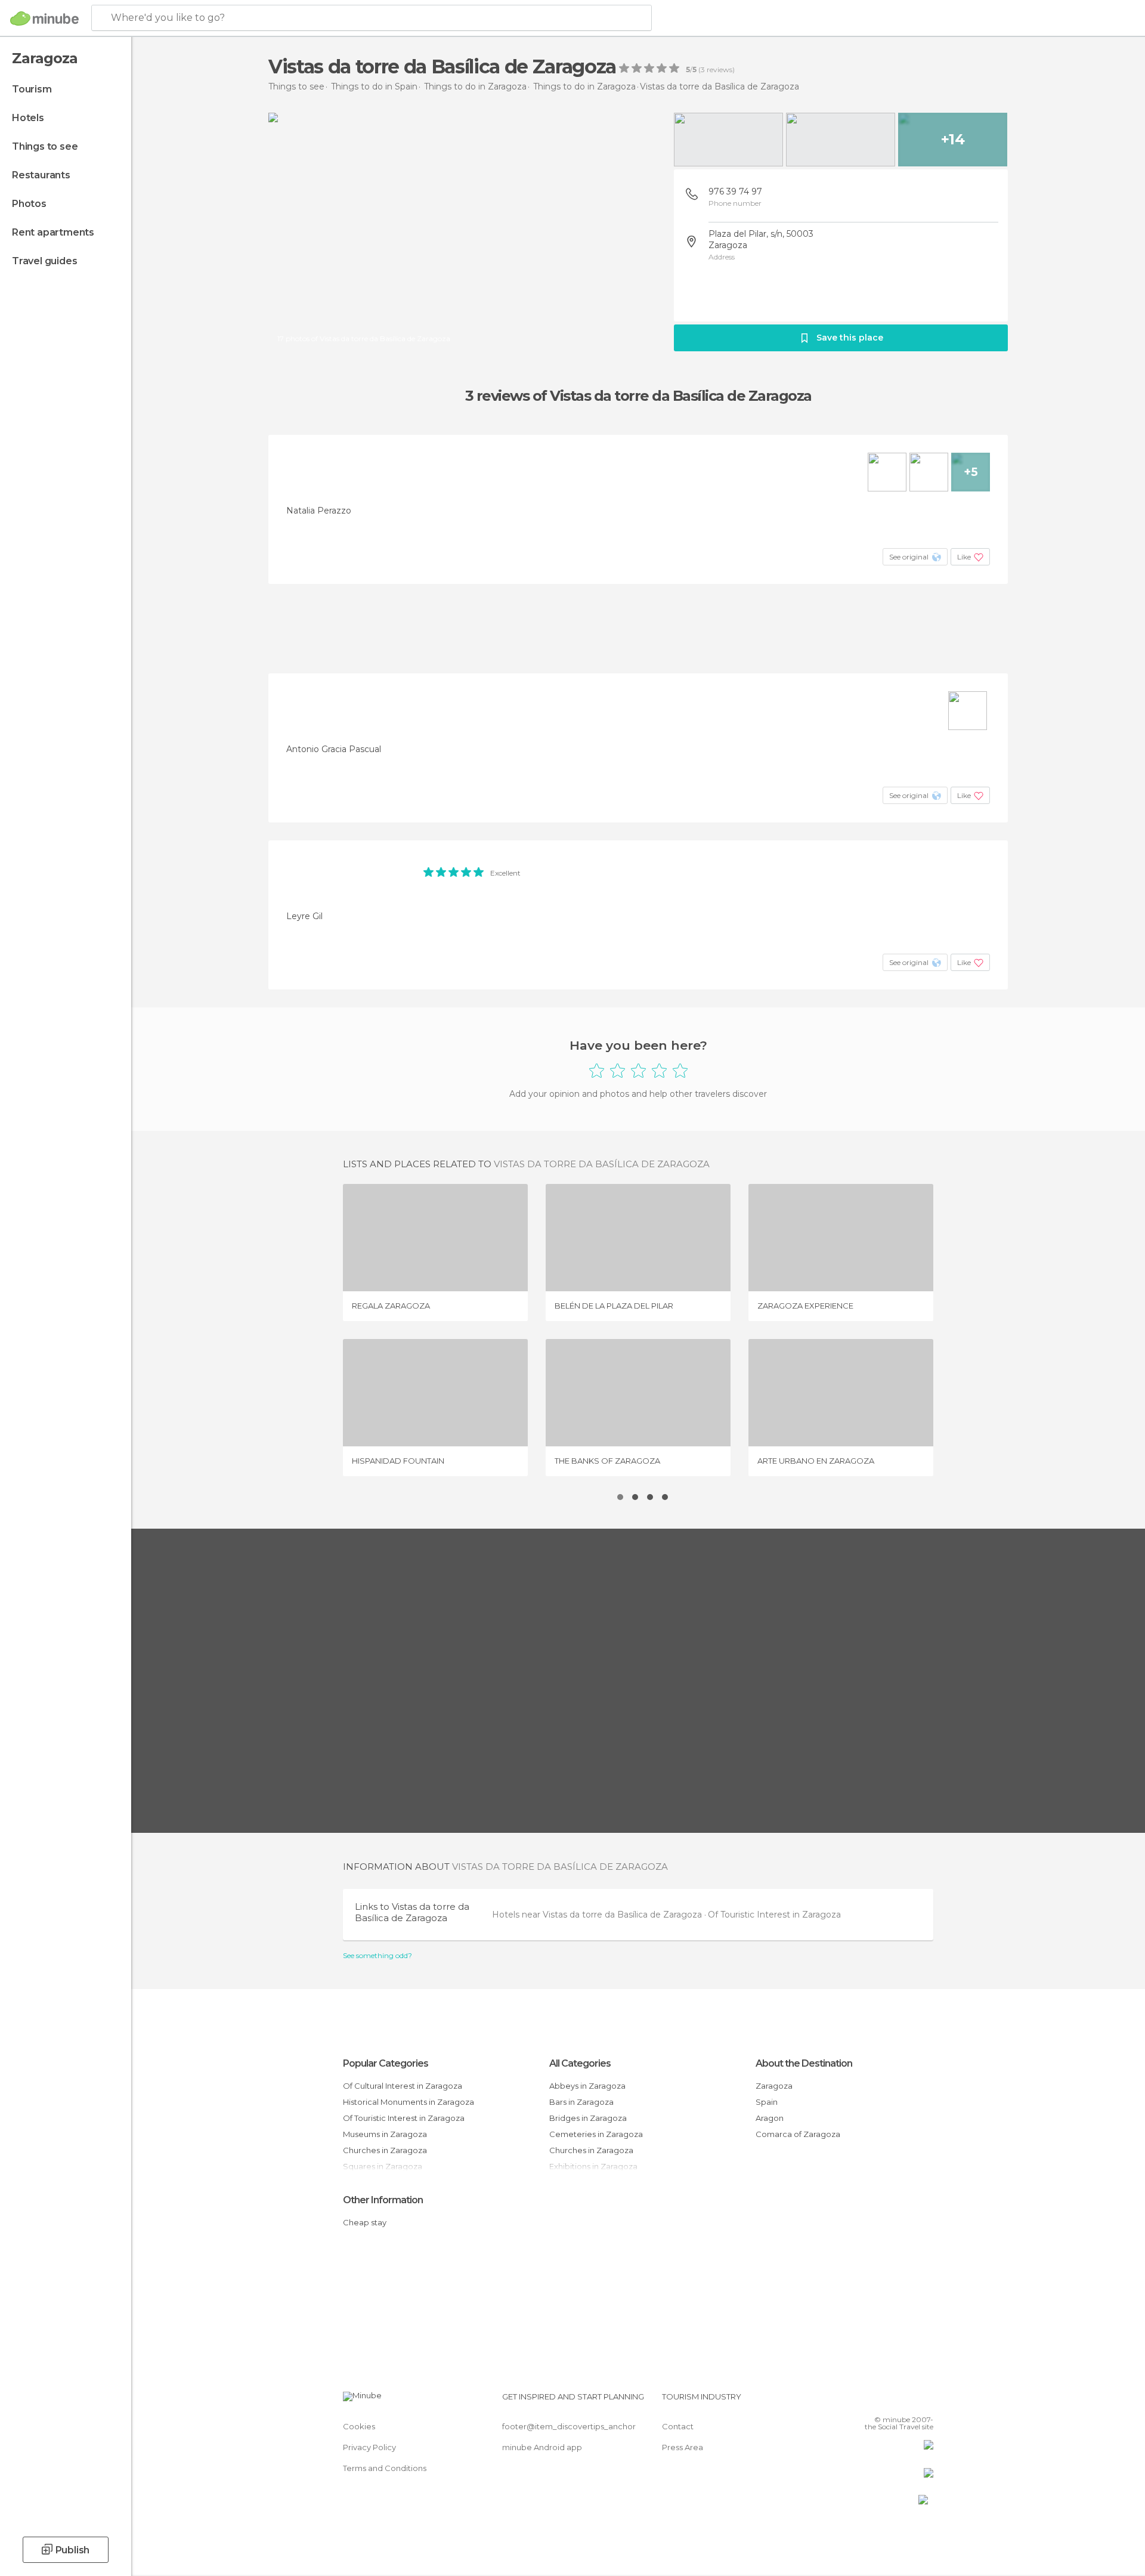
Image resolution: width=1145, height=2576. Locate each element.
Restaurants (41, 175)
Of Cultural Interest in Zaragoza (403, 2086)
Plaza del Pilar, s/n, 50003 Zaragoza (761, 239)
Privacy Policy (369, 2447)
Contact (678, 2426)
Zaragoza (774, 2086)
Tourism (32, 89)
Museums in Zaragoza (385, 2134)
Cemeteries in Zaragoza (596, 2134)
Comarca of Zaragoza (798, 2134)
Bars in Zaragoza (581, 2102)
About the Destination (804, 2063)
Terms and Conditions (385, 2468)
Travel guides (44, 261)
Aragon (770, 2118)
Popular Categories (386, 2063)
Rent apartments (53, 232)
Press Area (683, 2447)
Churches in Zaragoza (385, 2150)
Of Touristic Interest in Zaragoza (774, 1915)
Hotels (28, 118)
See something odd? (377, 1956)
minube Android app (542, 2447)
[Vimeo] (905, 2401)
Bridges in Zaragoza (588, 2118)
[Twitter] (885, 2401)
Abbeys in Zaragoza (587, 2086)
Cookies (359, 2426)
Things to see (45, 146)
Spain (767, 2102)
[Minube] (44, 18)
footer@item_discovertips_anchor (569, 2426)
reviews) (720, 70)
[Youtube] (924, 2401)
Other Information (383, 2200)
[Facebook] (865, 2401)
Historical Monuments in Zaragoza (409, 2102)
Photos (29, 204)
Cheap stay (365, 2222)
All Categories (580, 2063)
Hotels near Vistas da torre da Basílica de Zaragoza (598, 1915)
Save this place (850, 338)
